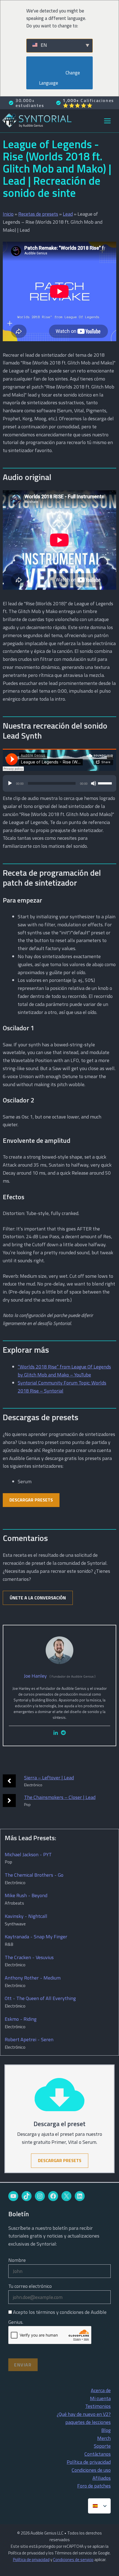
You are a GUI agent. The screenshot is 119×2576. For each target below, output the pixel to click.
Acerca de (101, 2390)
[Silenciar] (94, 783)
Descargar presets (31, 1500)
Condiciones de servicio (73, 2560)
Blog (106, 2430)
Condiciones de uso (91, 2470)
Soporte (102, 2446)
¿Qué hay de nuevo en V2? (84, 2414)
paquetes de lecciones (88, 2422)
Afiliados (102, 2478)
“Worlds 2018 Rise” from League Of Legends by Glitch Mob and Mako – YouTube (64, 1371)
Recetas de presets (38, 214)
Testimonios (98, 2406)
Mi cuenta (100, 2398)
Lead (68, 214)
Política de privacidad (89, 2462)
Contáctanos (98, 2454)
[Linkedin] (56, 1733)
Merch (104, 2438)
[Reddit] (63, 1733)
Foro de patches (94, 2486)
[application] (59, 786)
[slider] (106, 783)
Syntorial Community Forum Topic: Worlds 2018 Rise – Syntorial (62, 1387)
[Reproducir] (10, 783)
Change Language (60, 78)
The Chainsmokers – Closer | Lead (60, 1797)
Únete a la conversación (38, 1598)
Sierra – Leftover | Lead (49, 1778)
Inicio (8, 214)
